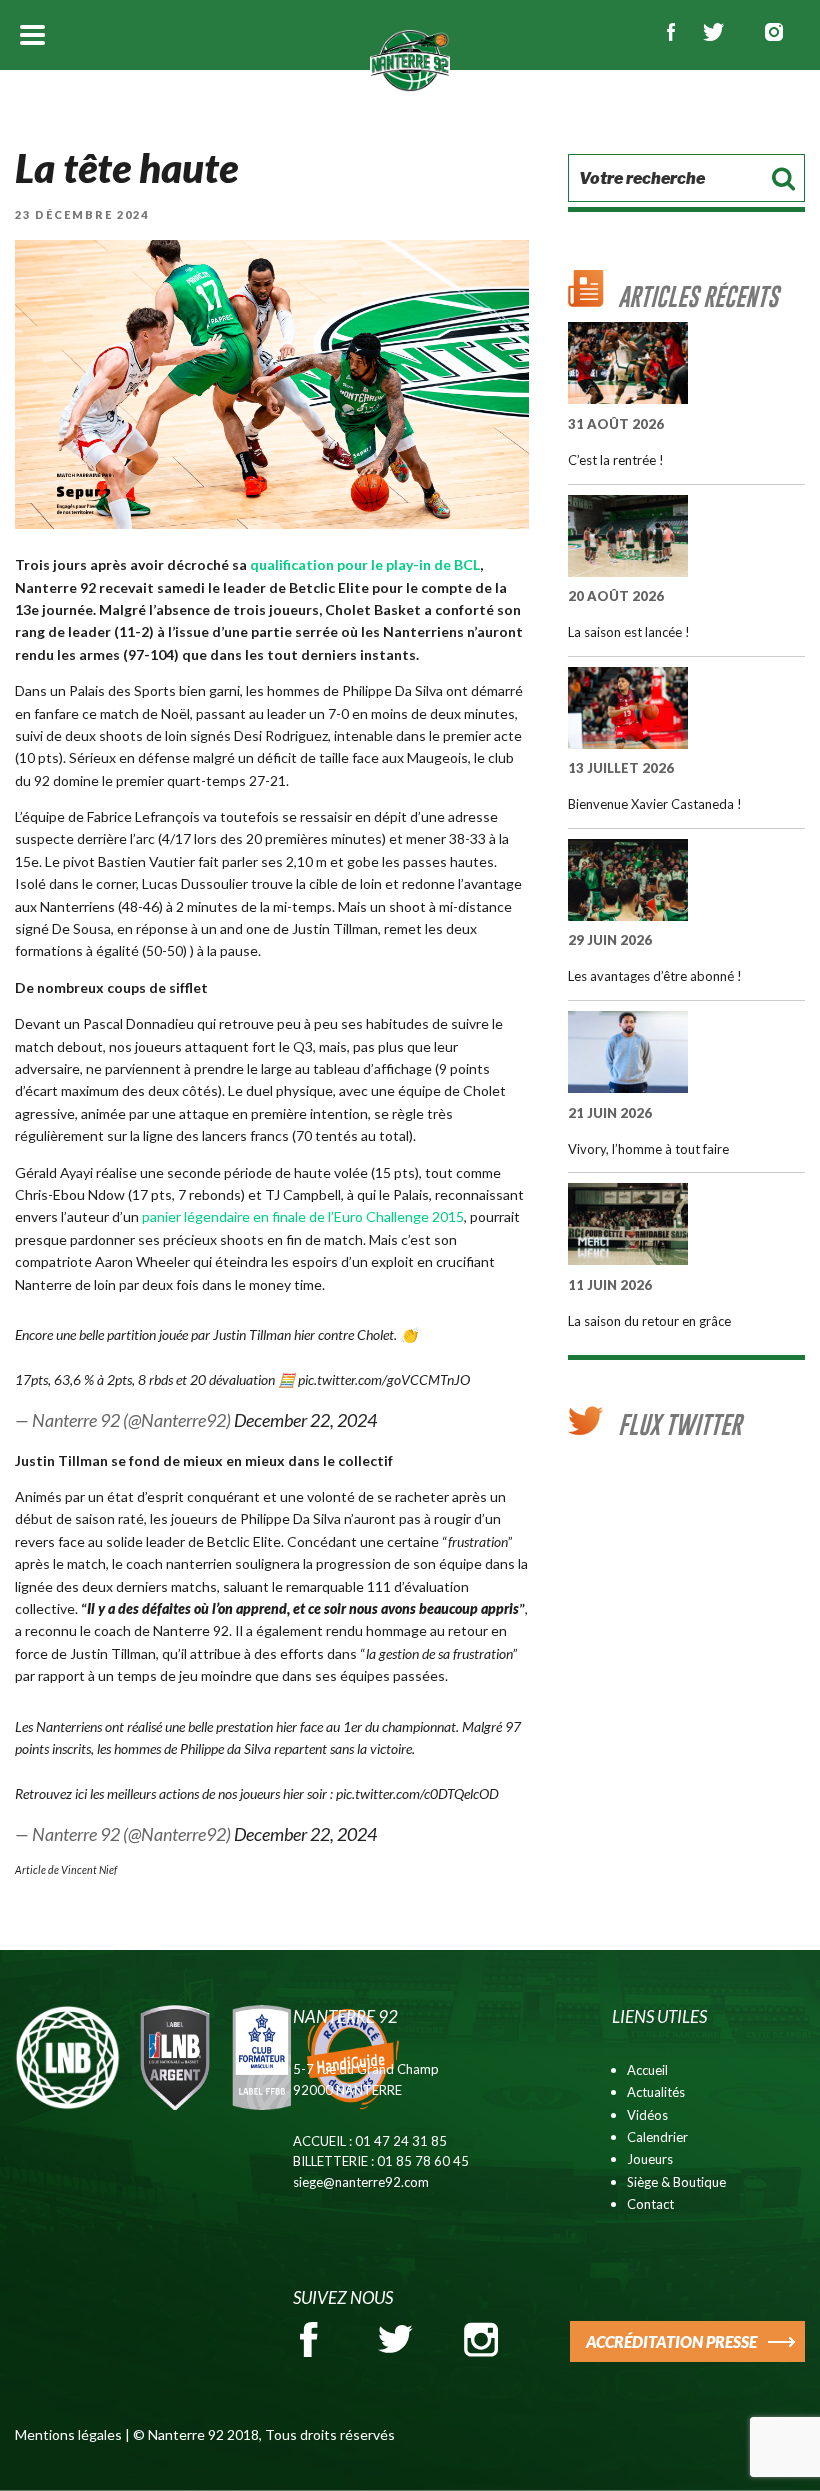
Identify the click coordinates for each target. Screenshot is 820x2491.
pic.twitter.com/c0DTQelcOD (417, 1793)
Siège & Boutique (676, 2182)
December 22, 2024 (305, 1420)
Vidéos (647, 2115)
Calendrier (657, 2137)
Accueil (647, 2070)
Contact (650, 2204)
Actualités (656, 2092)
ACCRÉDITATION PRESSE (671, 2341)
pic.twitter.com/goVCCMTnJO (384, 1379)
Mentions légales (68, 2434)
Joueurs (650, 2159)
